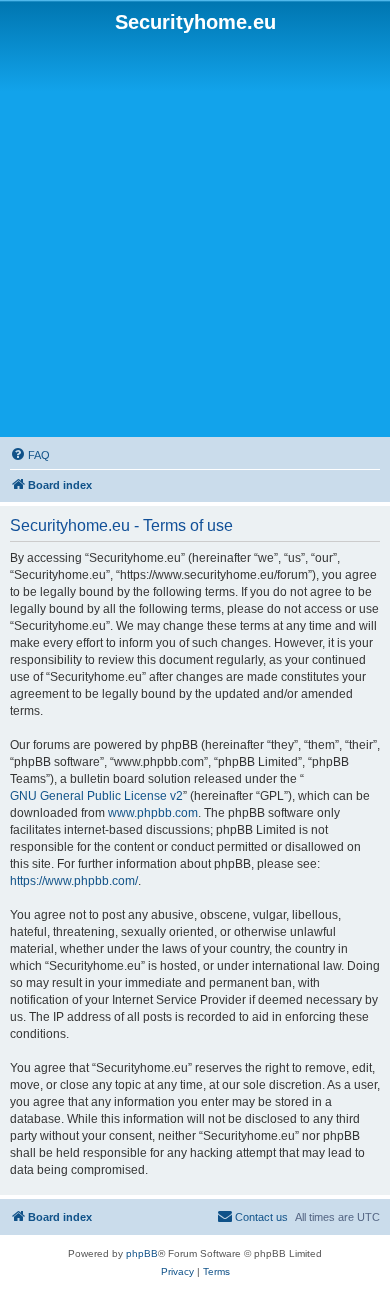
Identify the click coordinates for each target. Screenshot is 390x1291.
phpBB (142, 1253)
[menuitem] (30, 455)
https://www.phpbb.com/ (74, 881)
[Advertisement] (195, 236)
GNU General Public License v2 (96, 796)
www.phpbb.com (153, 813)
